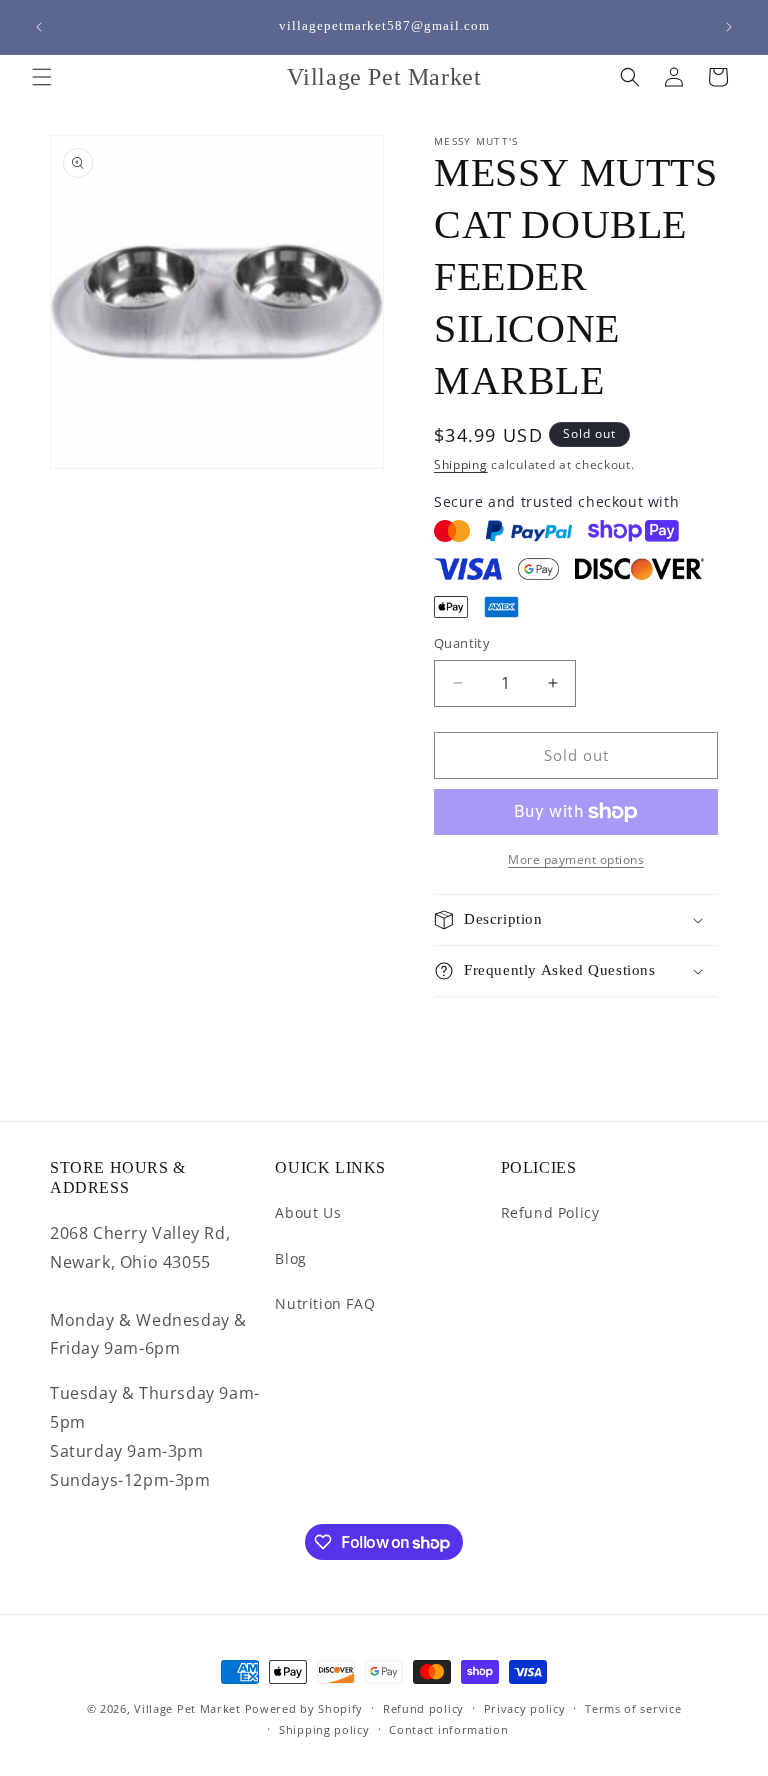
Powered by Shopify (304, 1708)
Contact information (448, 1729)
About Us (308, 1212)
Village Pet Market (187, 1708)
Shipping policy (324, 1729)
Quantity (462, 643)
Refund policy (423, 1708)
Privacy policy (525, 1708)
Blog (290, 1258)
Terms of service (633, 1708)
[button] (42, 77)
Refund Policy (550, 1212)
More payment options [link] (576, 859)
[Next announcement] (729, 27)
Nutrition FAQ (325, 1303)
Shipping (461, 464)
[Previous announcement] (39, 27)
